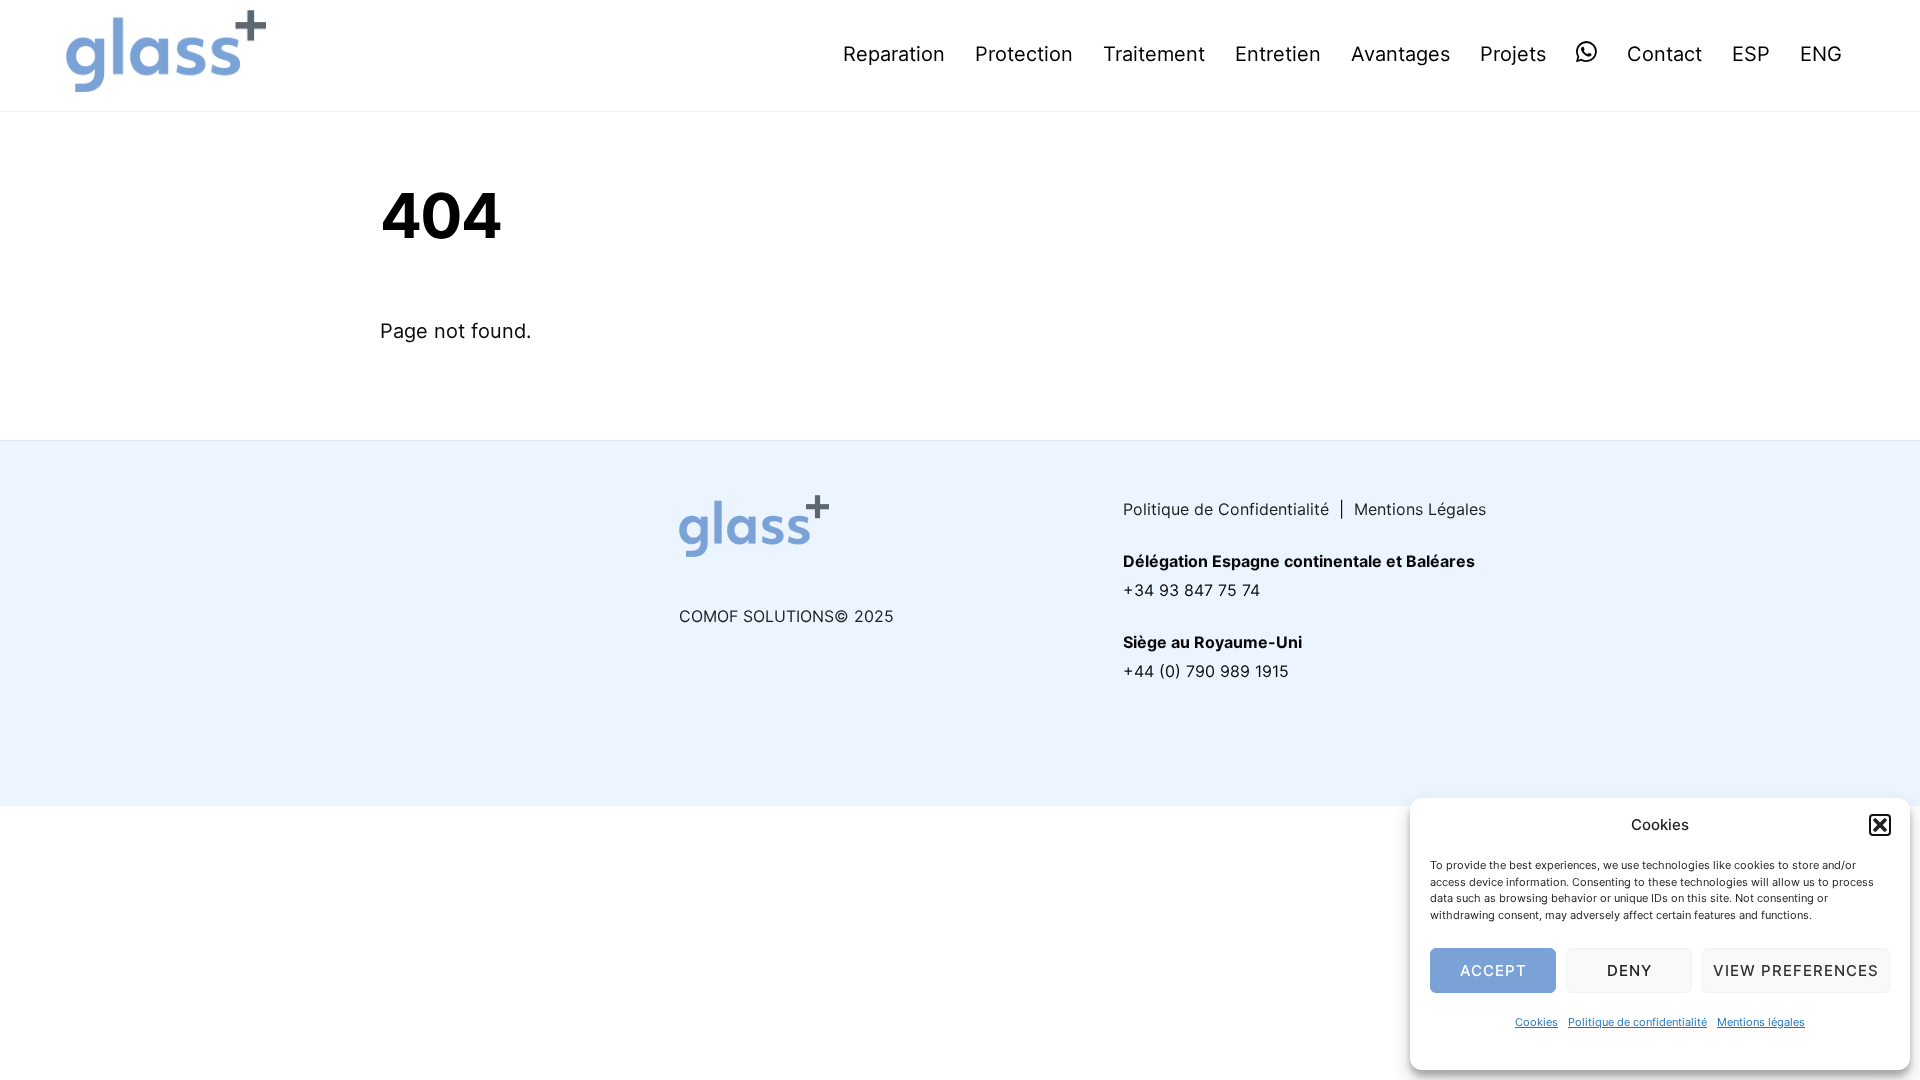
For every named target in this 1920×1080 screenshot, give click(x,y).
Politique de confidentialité (1637, 1022)
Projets (1513, 54)
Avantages (1400, 54)
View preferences (1796, 970)
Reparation (894, 54)
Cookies (1536, 1022)
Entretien (1278, 54)
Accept (1493, 970)
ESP (1751, 54)
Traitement (1154, 54)
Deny (1629, 970)
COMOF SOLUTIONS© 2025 (786, 616)
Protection (1024, 54)
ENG (1821, 54)
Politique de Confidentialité (1226, 509)
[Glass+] (166, 79)
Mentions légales (1761, 1022)
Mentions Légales (1420, 509)
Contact (1664, 54)
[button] (1880, 825)
